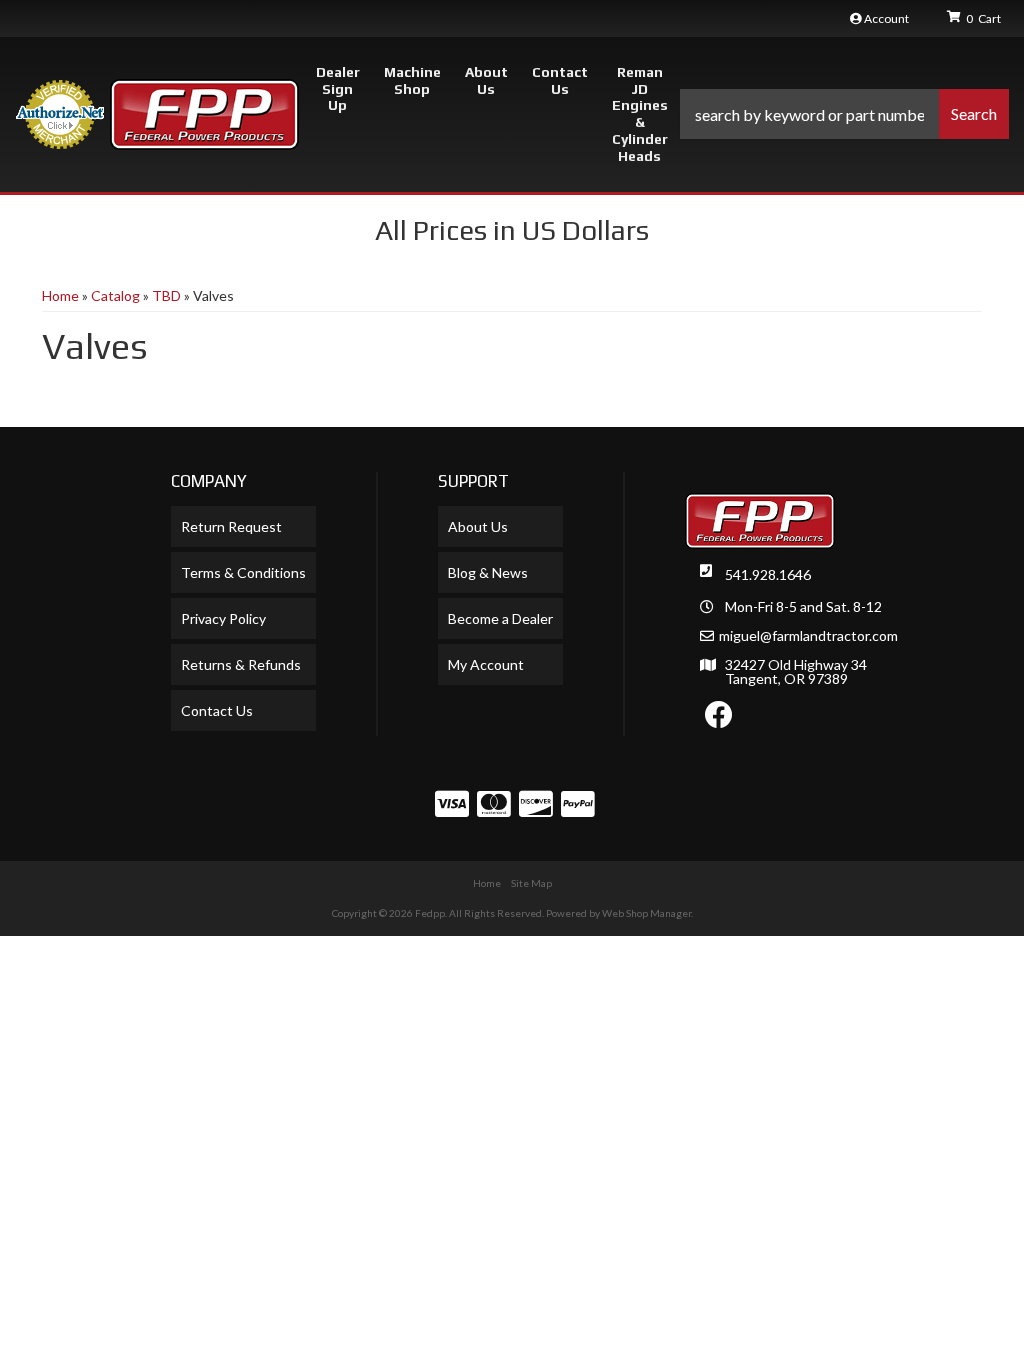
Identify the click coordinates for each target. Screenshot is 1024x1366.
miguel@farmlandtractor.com (808, 636)
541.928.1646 (768, 574)
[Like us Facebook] (719, 719)
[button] (844, 114)
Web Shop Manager (646, 913)
